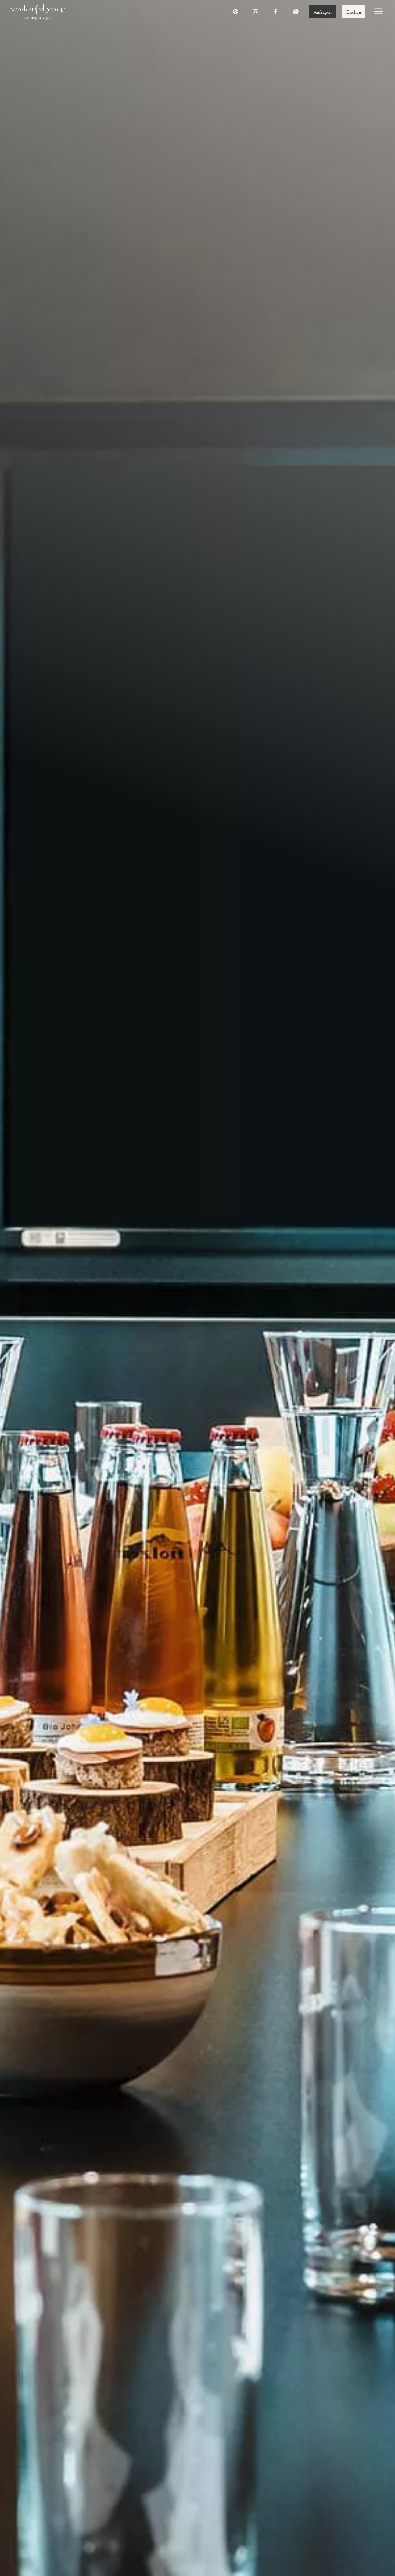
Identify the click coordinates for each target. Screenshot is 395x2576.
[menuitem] (38, 12)
